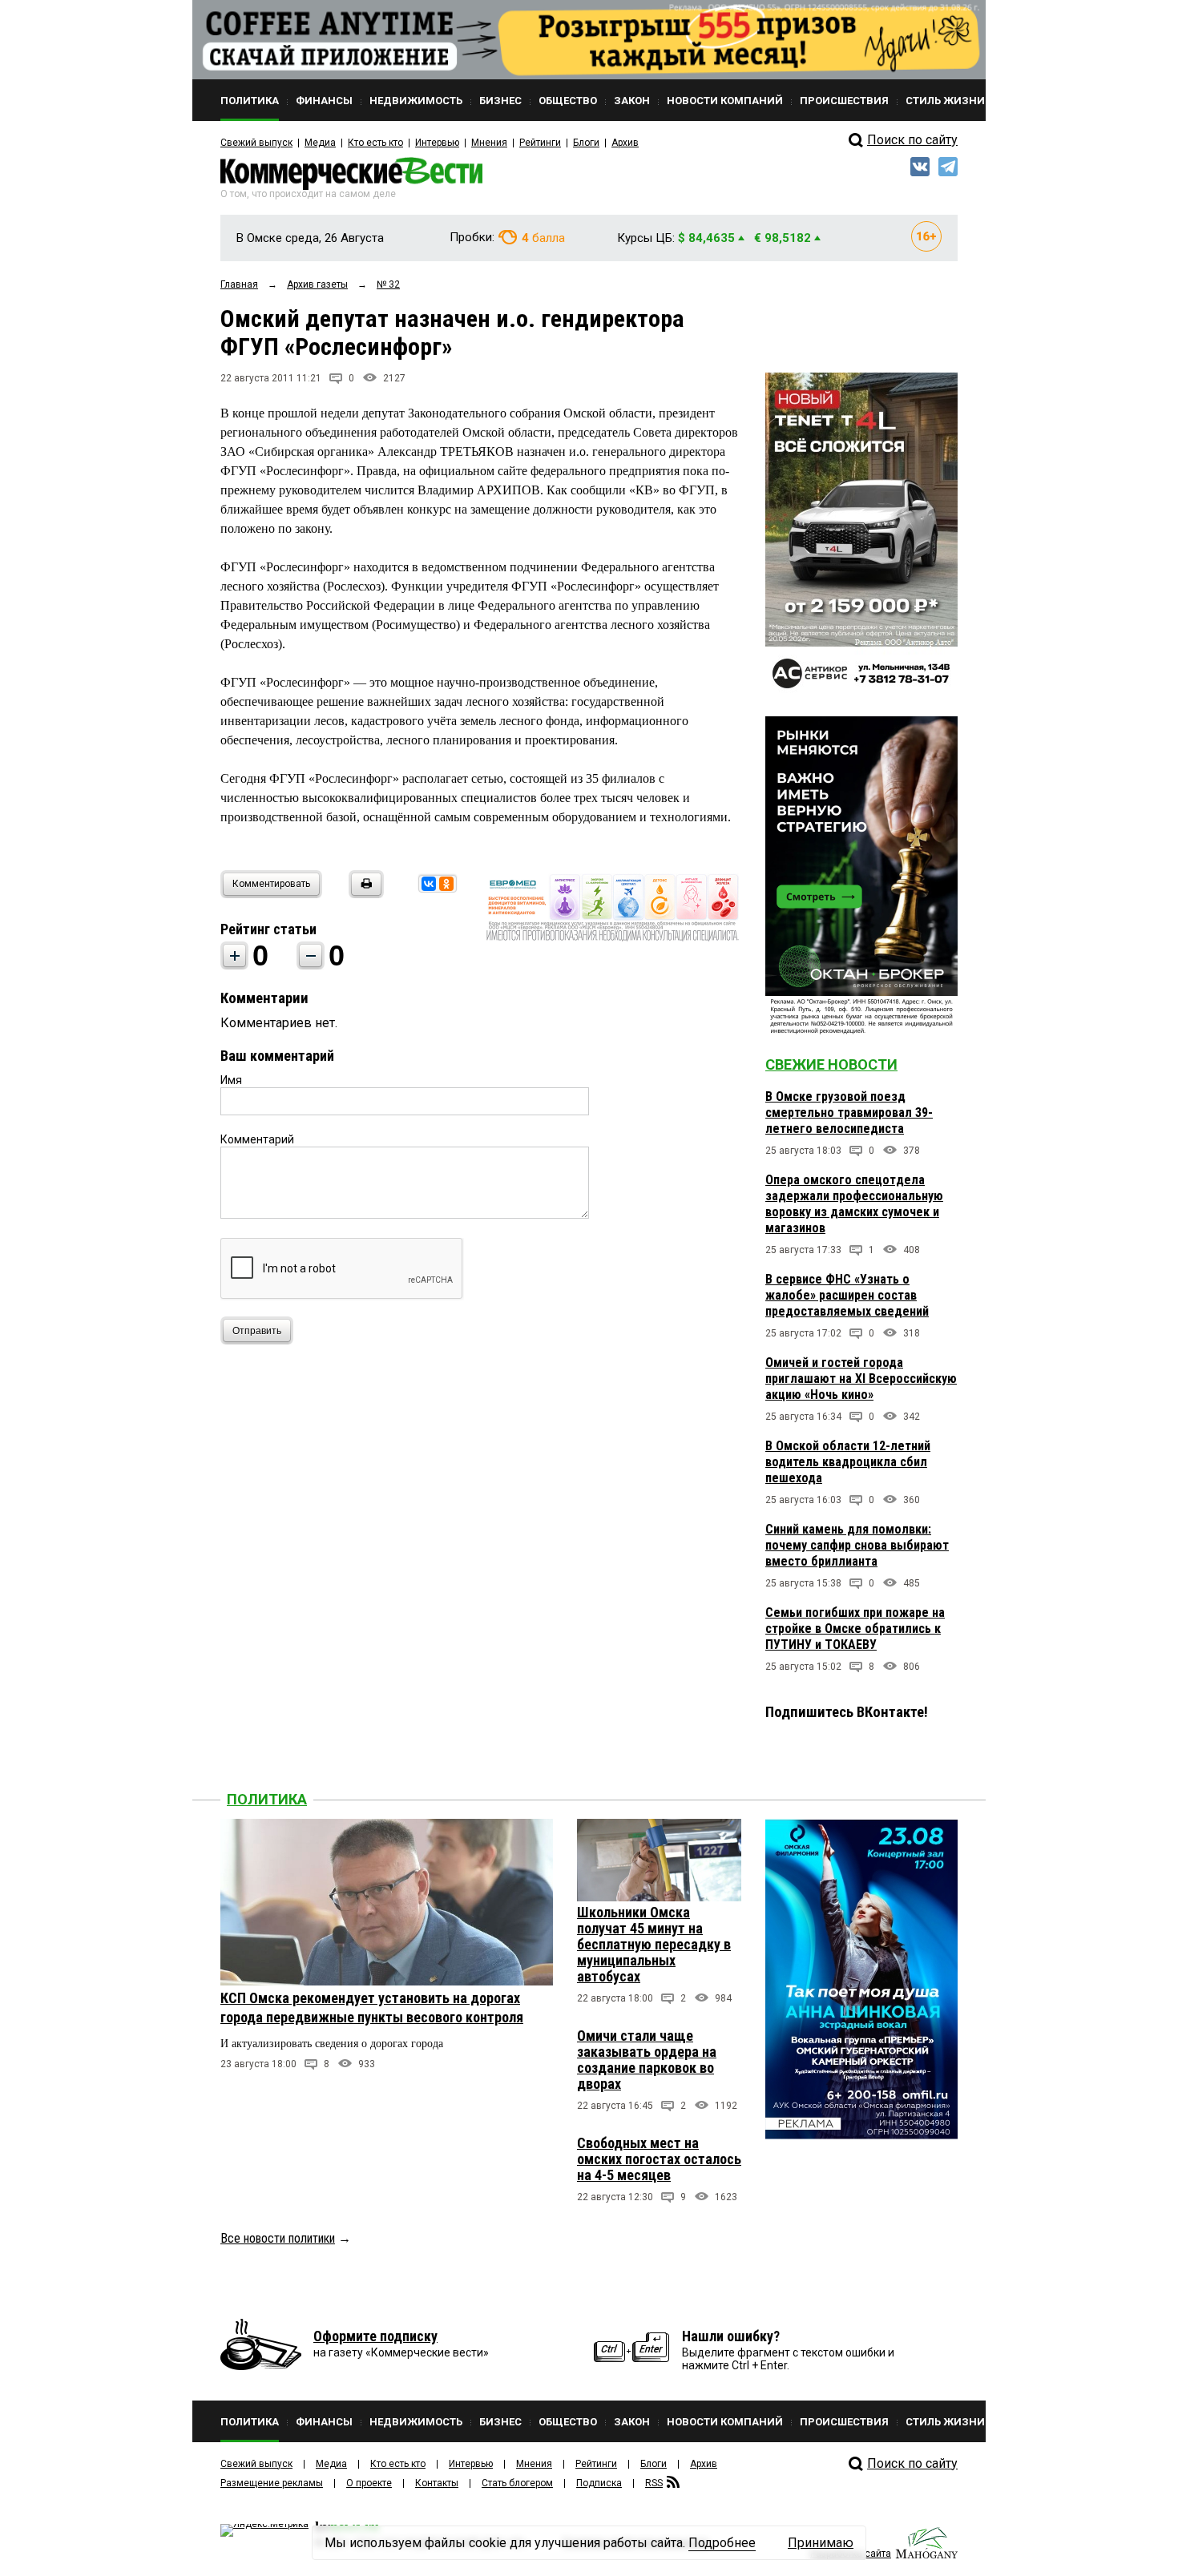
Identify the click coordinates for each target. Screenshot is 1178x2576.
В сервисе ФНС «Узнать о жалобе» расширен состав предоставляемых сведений (847, 1295)
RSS (654, 2483)
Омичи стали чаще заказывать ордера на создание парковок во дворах (647, 2060)
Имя (231, 1080)
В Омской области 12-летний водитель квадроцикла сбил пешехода (848, 1462)
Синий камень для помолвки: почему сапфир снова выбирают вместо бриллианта (857, 1545)
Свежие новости (831, 1064)
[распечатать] (364, 894)
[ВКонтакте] (429, 884)
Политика (267, 1799)
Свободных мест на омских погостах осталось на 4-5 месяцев (659, 2159)
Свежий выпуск (256, 143)
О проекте (369, 2483)
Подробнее (722, 2543)
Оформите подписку (375, 2336)
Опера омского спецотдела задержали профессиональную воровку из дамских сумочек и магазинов (854, 1204)
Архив (625, 143)
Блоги (586, 143)
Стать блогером (517, 2483)
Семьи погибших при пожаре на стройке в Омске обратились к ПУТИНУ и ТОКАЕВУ (855, 1629)
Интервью (437, 143)
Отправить (257, 1331)
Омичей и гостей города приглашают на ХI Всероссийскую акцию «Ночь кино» (861, 1379)
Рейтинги (540, 143)
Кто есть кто (375, 143)
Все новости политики (278, 2238)
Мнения (489, 143)
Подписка (599, 2483)
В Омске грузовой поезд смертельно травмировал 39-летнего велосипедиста (849, 1113)
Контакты (437, 2483)
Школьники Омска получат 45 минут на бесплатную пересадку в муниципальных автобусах (654, 1944)
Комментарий (257, 1139)
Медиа (320, 143)
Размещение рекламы (272, 2483)
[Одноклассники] (446, 884)
